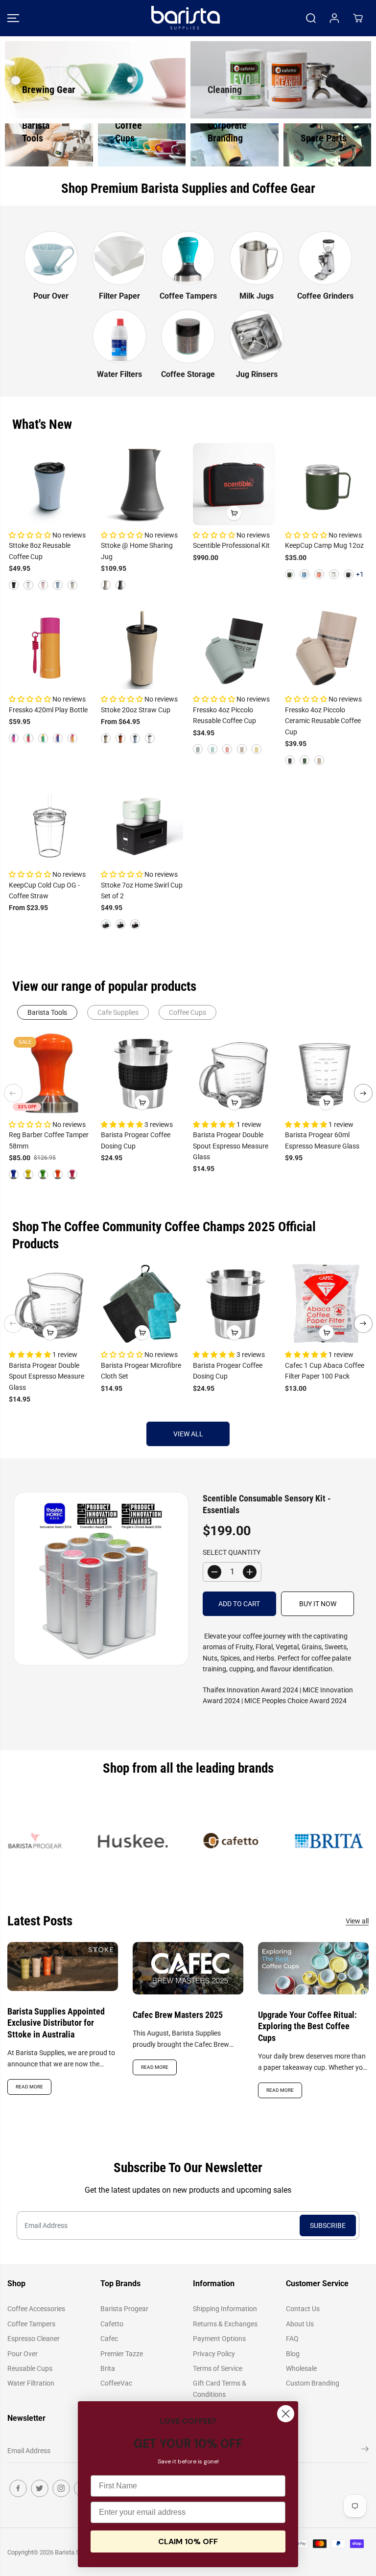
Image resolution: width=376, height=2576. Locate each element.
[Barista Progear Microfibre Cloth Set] (142, 1304)
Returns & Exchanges (225, 2324)
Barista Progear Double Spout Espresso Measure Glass (231, 1146)
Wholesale (301, 2368)
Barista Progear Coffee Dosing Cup (136, 1140)
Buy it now (318, 1604)
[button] (13, 18)
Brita (108, 2368)
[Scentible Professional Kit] (234, 484)
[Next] (363, 1093)
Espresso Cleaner (34, 2339)
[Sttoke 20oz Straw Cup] (142, 648)
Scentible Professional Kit (231, 545)
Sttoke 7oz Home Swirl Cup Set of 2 (142, 890)
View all (188, 1434)
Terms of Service (218, 2368)
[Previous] (13, 1093)
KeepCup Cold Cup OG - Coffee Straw (44, 890)
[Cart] (358, 18)
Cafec (109, 2339)
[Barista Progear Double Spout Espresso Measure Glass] (234, 1073)
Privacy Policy (214, 2354)
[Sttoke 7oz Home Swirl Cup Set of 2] (142, 823)
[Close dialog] (286, 2414)
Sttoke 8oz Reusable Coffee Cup (40, 551)
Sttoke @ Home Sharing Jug (137, 551)
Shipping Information (225, 2309)
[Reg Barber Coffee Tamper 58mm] (50, 1073)
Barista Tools (47, 1012)
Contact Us (303, 2309)
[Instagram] (61, 2488)
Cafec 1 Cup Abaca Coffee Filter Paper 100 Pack (325, 1371)
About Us (300, 2324)
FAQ (292, 2339)
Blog (293, 2354)
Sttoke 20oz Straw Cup (136, 710)
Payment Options (219, 2339)
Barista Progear (124, 2309)
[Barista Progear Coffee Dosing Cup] (142, 1073)
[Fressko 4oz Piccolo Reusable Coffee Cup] (234, 648)
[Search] (311, 18)
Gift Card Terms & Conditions (220, 2389)
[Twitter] (40, 2488)
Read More (29, 2087)
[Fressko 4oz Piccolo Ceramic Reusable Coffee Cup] (326, 648)
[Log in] (334, 18)
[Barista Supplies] (186, 18)
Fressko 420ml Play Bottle (48, 710)
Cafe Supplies (118, 1012)
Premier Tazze (122, 2354)
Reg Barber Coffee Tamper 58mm (49, 1140)
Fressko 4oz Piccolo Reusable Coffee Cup (224, 715)
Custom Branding (313, 2383)
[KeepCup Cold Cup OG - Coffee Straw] (50, 823)
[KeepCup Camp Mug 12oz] (326, 484)
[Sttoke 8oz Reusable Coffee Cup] (50, 484)
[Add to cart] (234, 513)
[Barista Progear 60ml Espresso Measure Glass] (326, 1073)
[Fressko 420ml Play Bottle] (50, 648)
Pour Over (23, 2354)
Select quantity (232, 1552)
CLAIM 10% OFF (188, 2541)
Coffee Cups (188, 1012)
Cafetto (112, 2324)
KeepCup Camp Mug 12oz (324, 545)
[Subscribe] (365, 2451)
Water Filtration (31, 2383)
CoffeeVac (116, 2383)
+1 (360, 574)
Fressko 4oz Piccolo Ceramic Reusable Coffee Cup (323, 721)
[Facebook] (18, 2488)
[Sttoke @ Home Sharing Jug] (142, 484)
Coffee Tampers (31, 2324)
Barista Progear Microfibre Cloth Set (141, 1371)
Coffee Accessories (36, 2309)
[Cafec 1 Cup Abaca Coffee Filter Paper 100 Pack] (326, 1304)
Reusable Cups (30, 2368)
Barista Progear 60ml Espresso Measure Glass (322, 1140)
